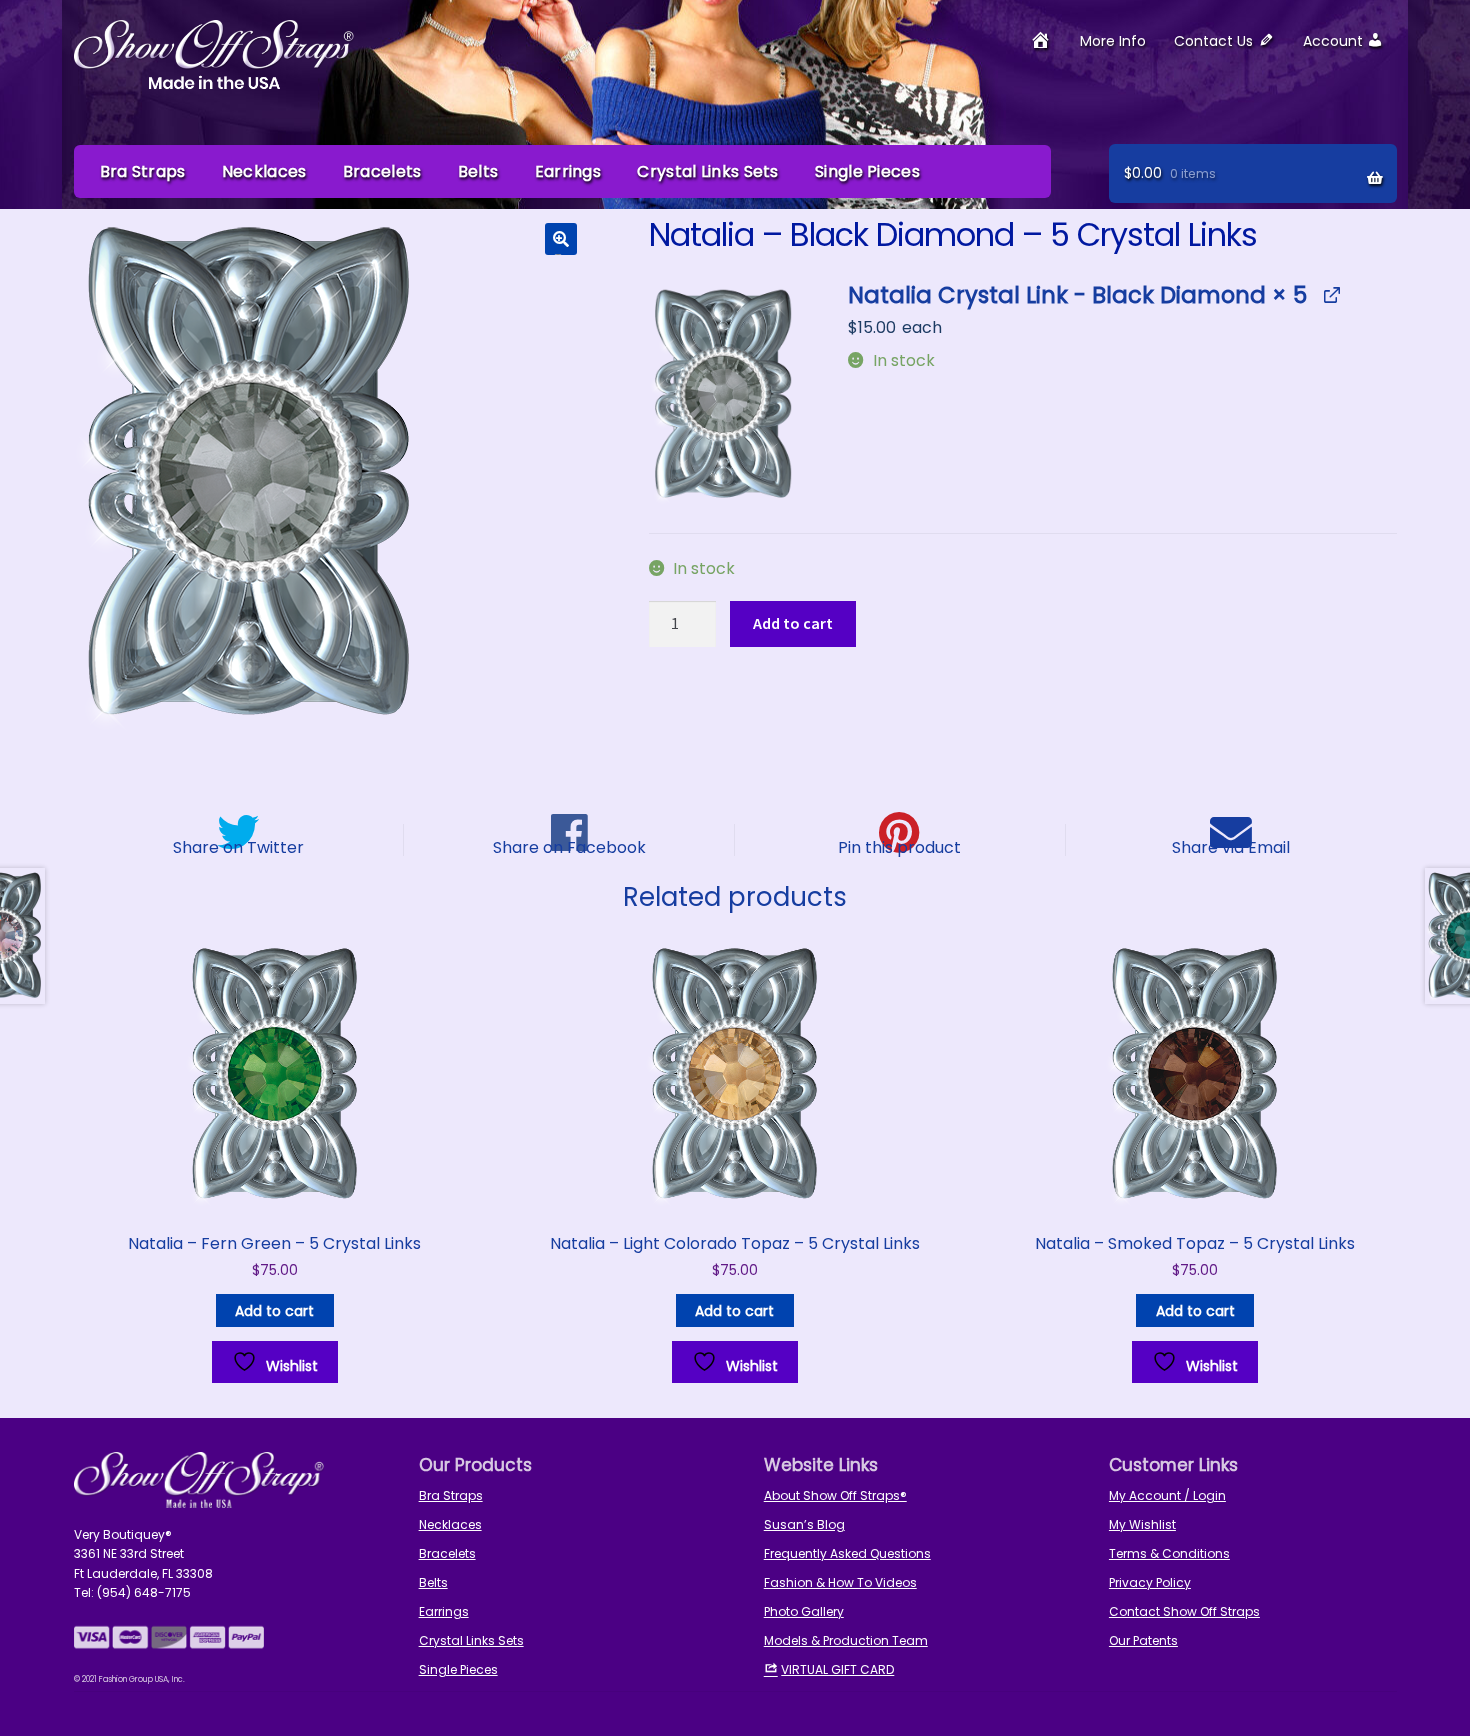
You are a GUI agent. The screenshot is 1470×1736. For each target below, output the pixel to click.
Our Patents (1143, 1640)
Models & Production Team (846, 1640)
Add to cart (793, 623)
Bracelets (382, 171)
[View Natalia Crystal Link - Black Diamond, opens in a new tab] (1330, 295)
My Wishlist (1142, 1524)
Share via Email (1231, 846)
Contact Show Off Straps (1184, 1611)
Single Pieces (867, 171)
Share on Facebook (569, 846)
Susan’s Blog (804, 1524)
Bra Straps (143, 171)
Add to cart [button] (274, 1311)
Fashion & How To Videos (840, 1582)
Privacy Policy (1150, 1582)
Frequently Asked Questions (847, 1553)
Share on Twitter (238, 846)
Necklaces (264, 171)
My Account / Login (1167, 1495)
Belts (478, 171)
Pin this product (899, 846)
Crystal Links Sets (707, 171)
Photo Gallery (804, 1611)
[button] (561, 239)
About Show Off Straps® (835, 1495)
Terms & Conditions (1169, 1553)
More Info (1113, 41)
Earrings (568, 171)
